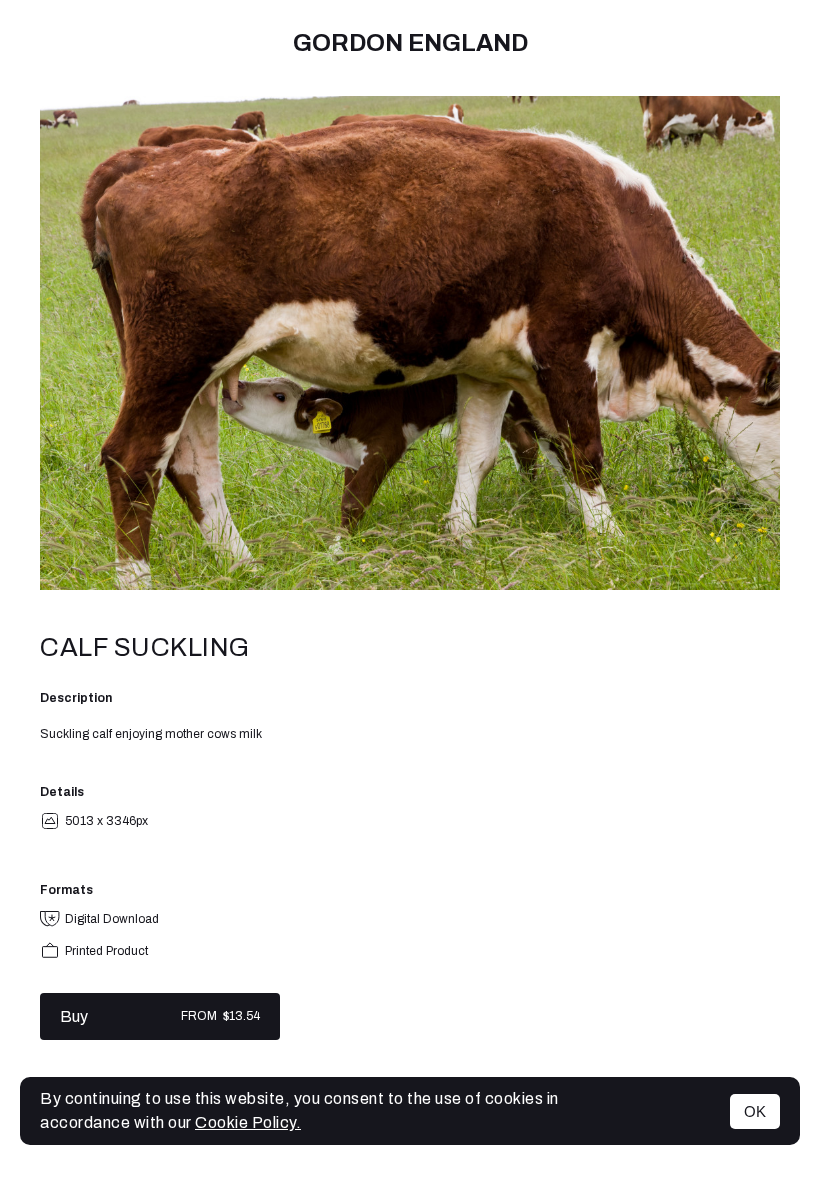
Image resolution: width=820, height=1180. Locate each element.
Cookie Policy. (248, 1122)
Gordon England (410, 43)
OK (755, 1111)
